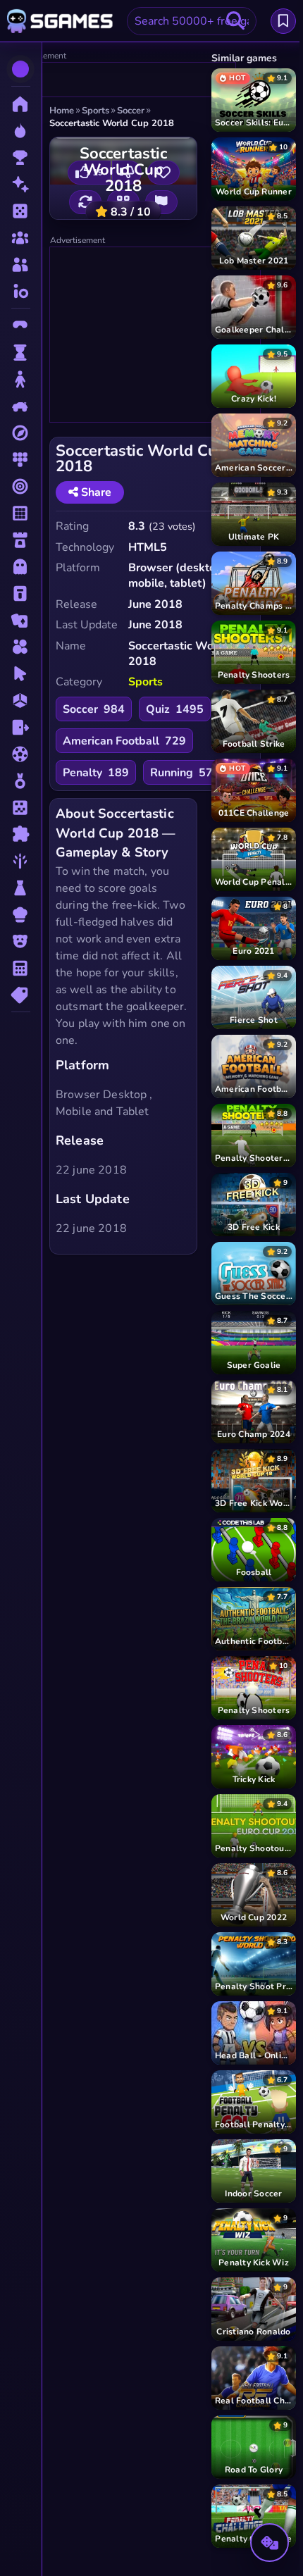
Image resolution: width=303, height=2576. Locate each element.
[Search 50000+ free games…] (235, 21)
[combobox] (192, 21)
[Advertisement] (124, 80)
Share (95, 492)
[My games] (283, 21)
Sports (146, 682)
